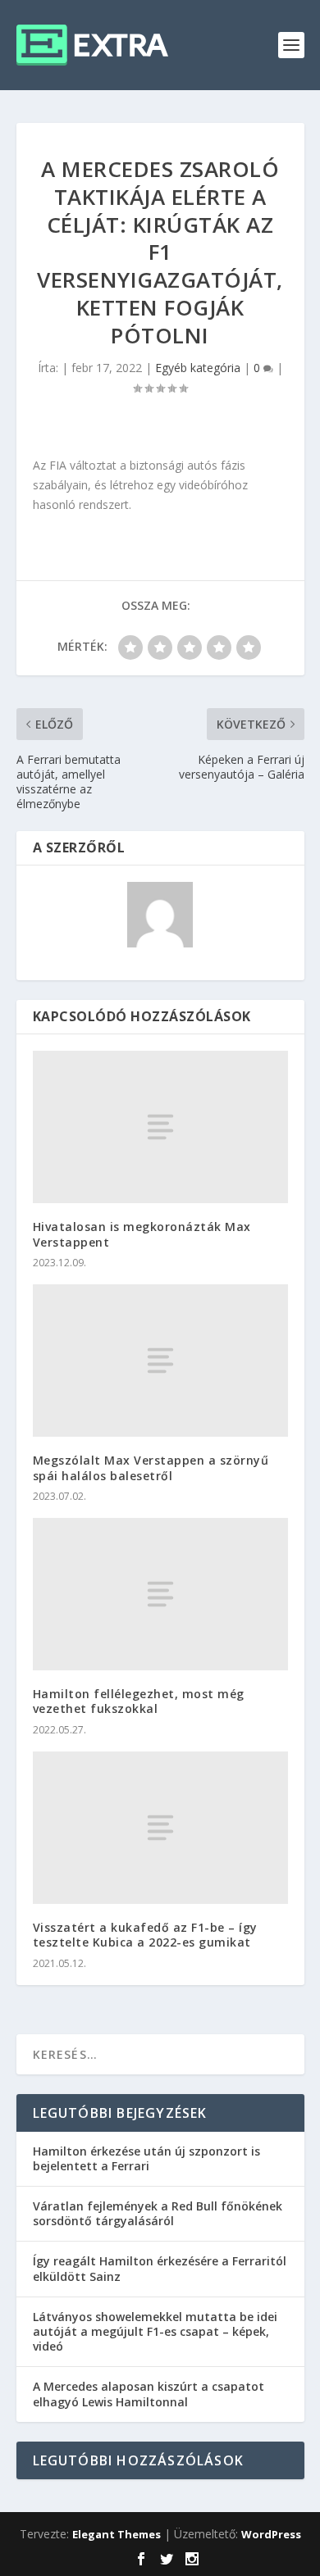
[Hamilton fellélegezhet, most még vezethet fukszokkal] (160, 1595)
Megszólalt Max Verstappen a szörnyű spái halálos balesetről (151, 1467)
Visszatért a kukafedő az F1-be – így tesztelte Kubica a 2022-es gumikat (145, 1935)
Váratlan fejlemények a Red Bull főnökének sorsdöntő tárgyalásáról (158, 2213)
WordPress (271, 2534)
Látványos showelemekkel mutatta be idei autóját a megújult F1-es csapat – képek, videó (155, 2331)
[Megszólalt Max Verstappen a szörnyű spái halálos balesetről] (160, 1361)
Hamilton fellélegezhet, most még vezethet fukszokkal (139, 1701)
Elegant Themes (117, 2534)
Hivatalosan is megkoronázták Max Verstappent (142, 1234)
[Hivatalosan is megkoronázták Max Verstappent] (160, 1127)
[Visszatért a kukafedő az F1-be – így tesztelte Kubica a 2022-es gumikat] (160, 1828)
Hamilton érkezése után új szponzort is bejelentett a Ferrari (146, 2158)
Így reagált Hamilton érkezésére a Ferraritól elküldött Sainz (160, 2268)
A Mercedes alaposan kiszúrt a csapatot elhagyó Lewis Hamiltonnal (149, 2394)
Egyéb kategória (198, 368)
